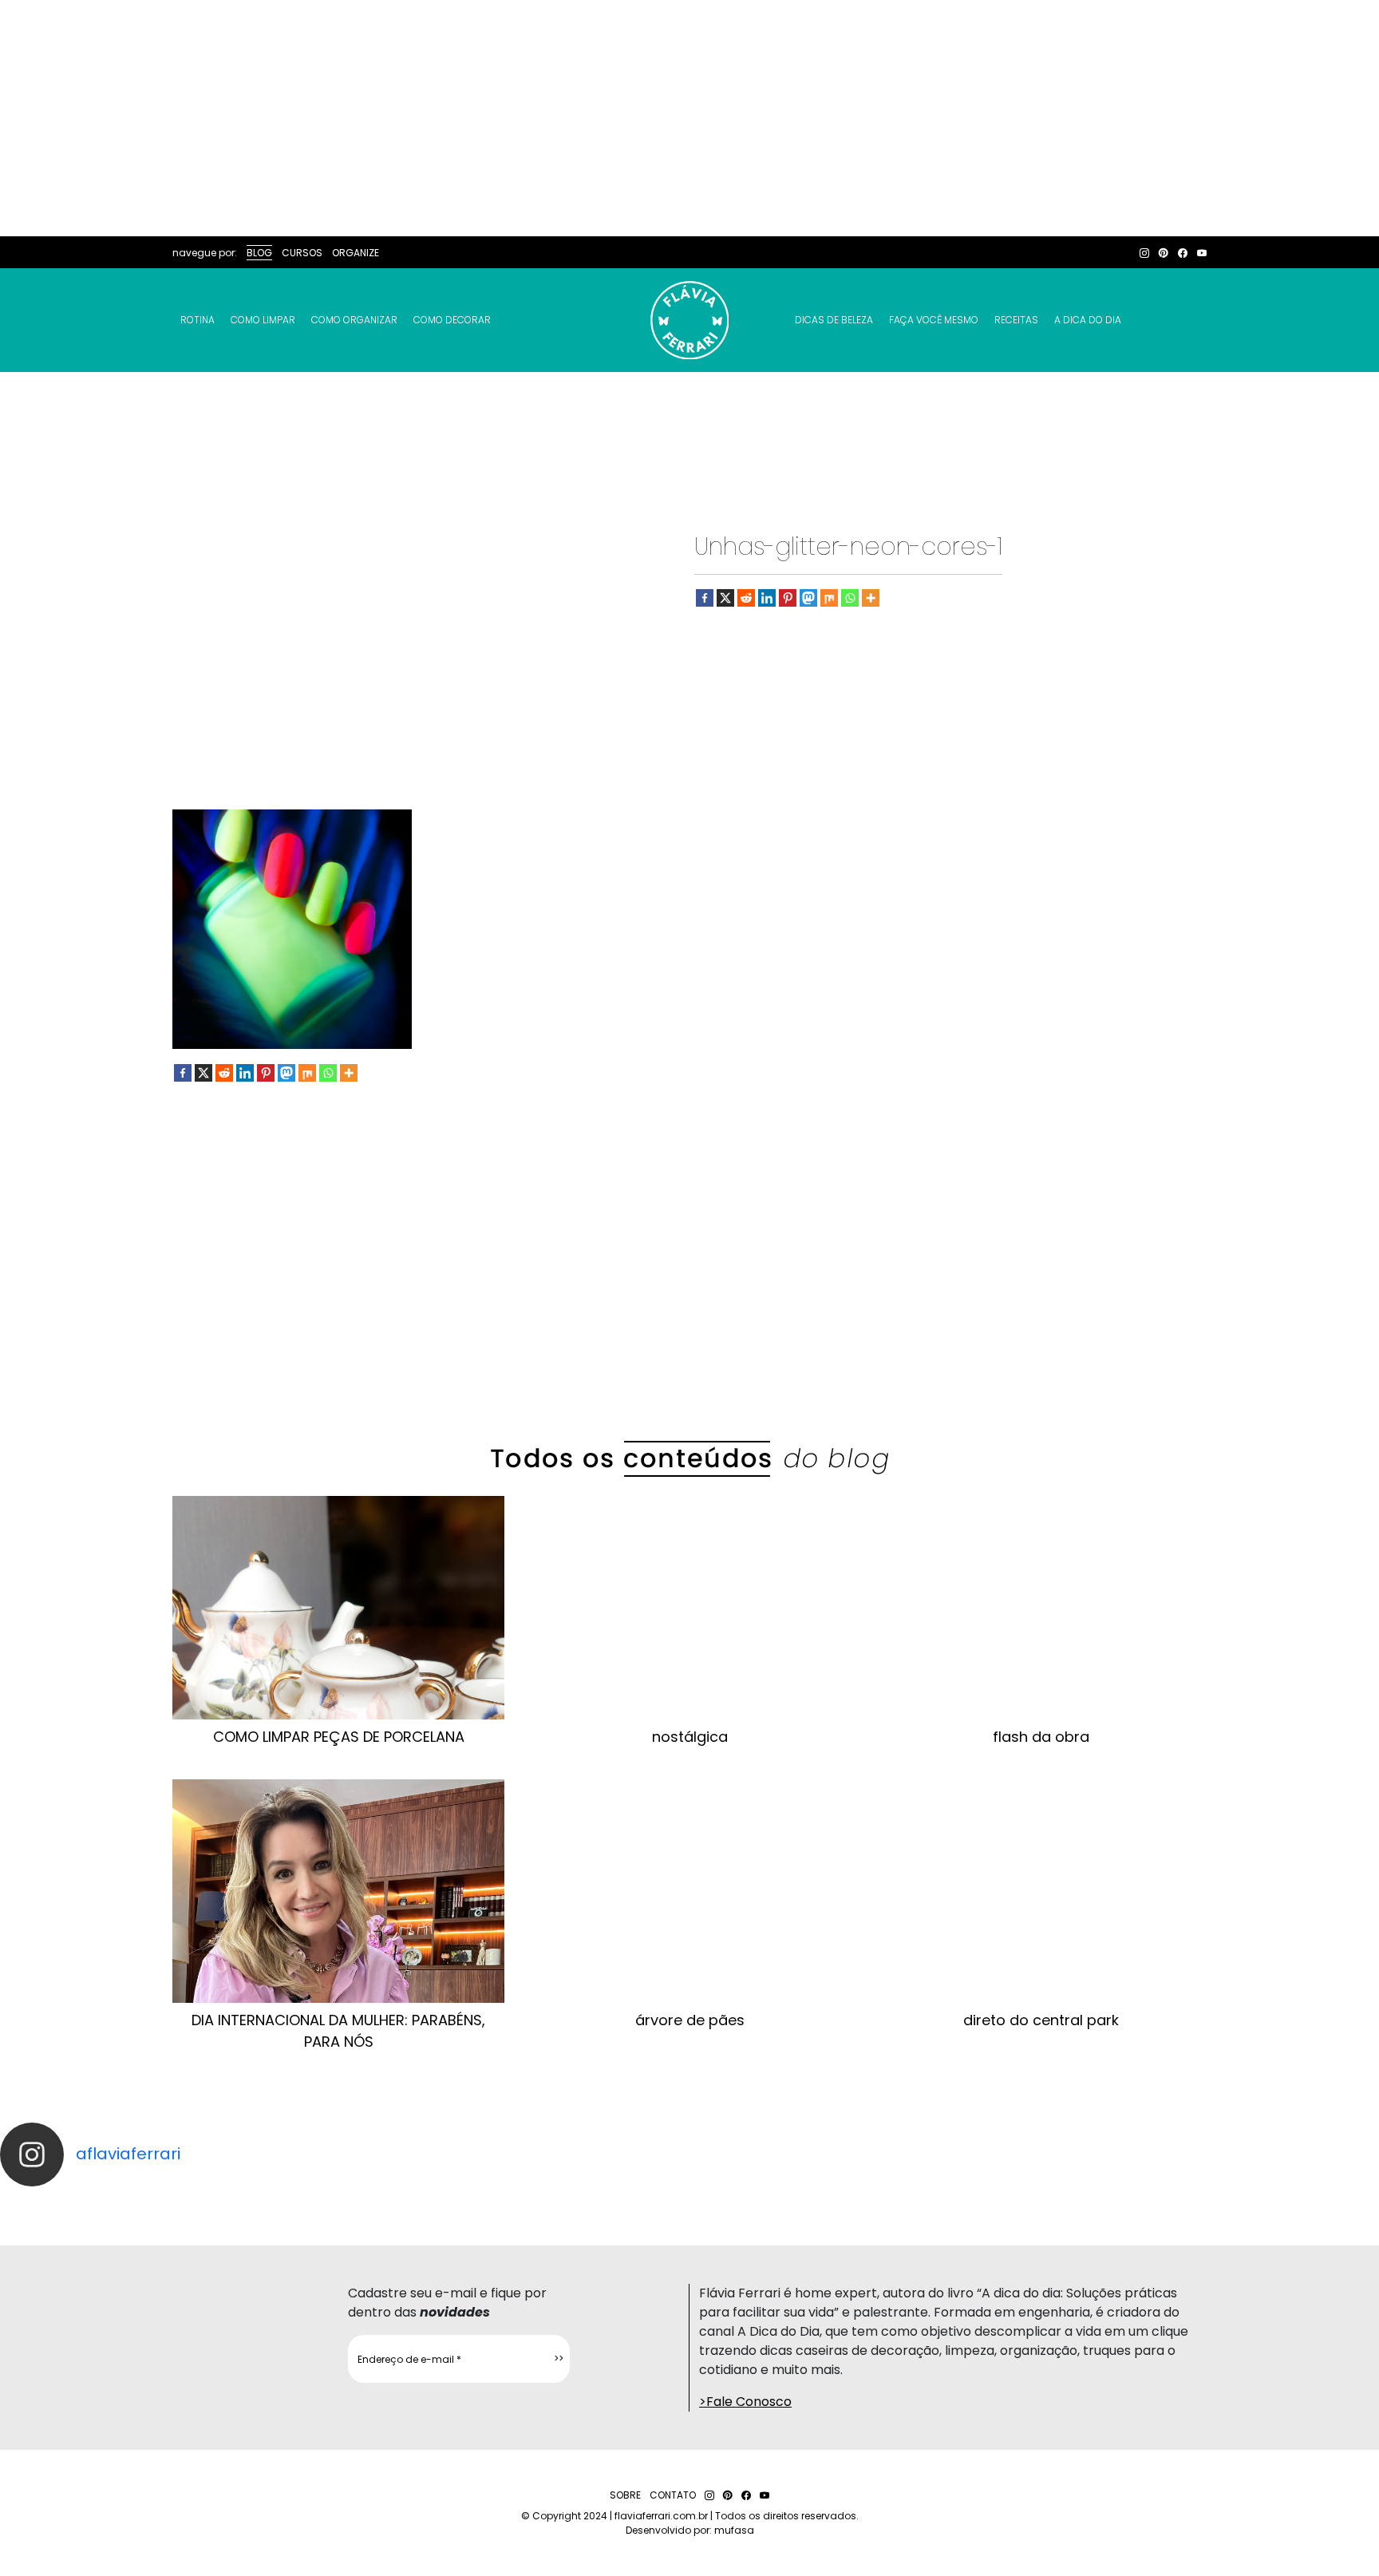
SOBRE (625, 2495)
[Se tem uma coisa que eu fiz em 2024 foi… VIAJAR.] (259, 2201)
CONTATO (673, 2495)
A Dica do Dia (1088, 320)
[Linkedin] (767, 598)
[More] (871, 598)
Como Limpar (263, 320)
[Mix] (829, 598)
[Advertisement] (689, 118)
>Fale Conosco (745, 2402)
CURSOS (302, 253)
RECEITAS (1016, 320)
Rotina (198, 320)
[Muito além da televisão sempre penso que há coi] (1293, 2201)
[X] (725, 598)
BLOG (259, 253)
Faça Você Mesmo (934, 320)
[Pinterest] (788, 598)
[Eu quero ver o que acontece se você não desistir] (603, 2201)
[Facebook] (705, 598)
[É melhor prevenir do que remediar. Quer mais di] (86, 2201)
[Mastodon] (808, 598)
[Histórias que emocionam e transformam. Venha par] (776, 2201)
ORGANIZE (356, 253)
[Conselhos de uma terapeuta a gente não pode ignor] (948, 2201)
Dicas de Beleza (834, 320)
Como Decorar (452, 320)
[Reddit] (746, 598)
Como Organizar (354, 320)
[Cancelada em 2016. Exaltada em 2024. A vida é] (1120, 2201)
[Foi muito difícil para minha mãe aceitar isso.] (431, 2201)
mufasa (734, 2530)
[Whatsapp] (850, 598)
